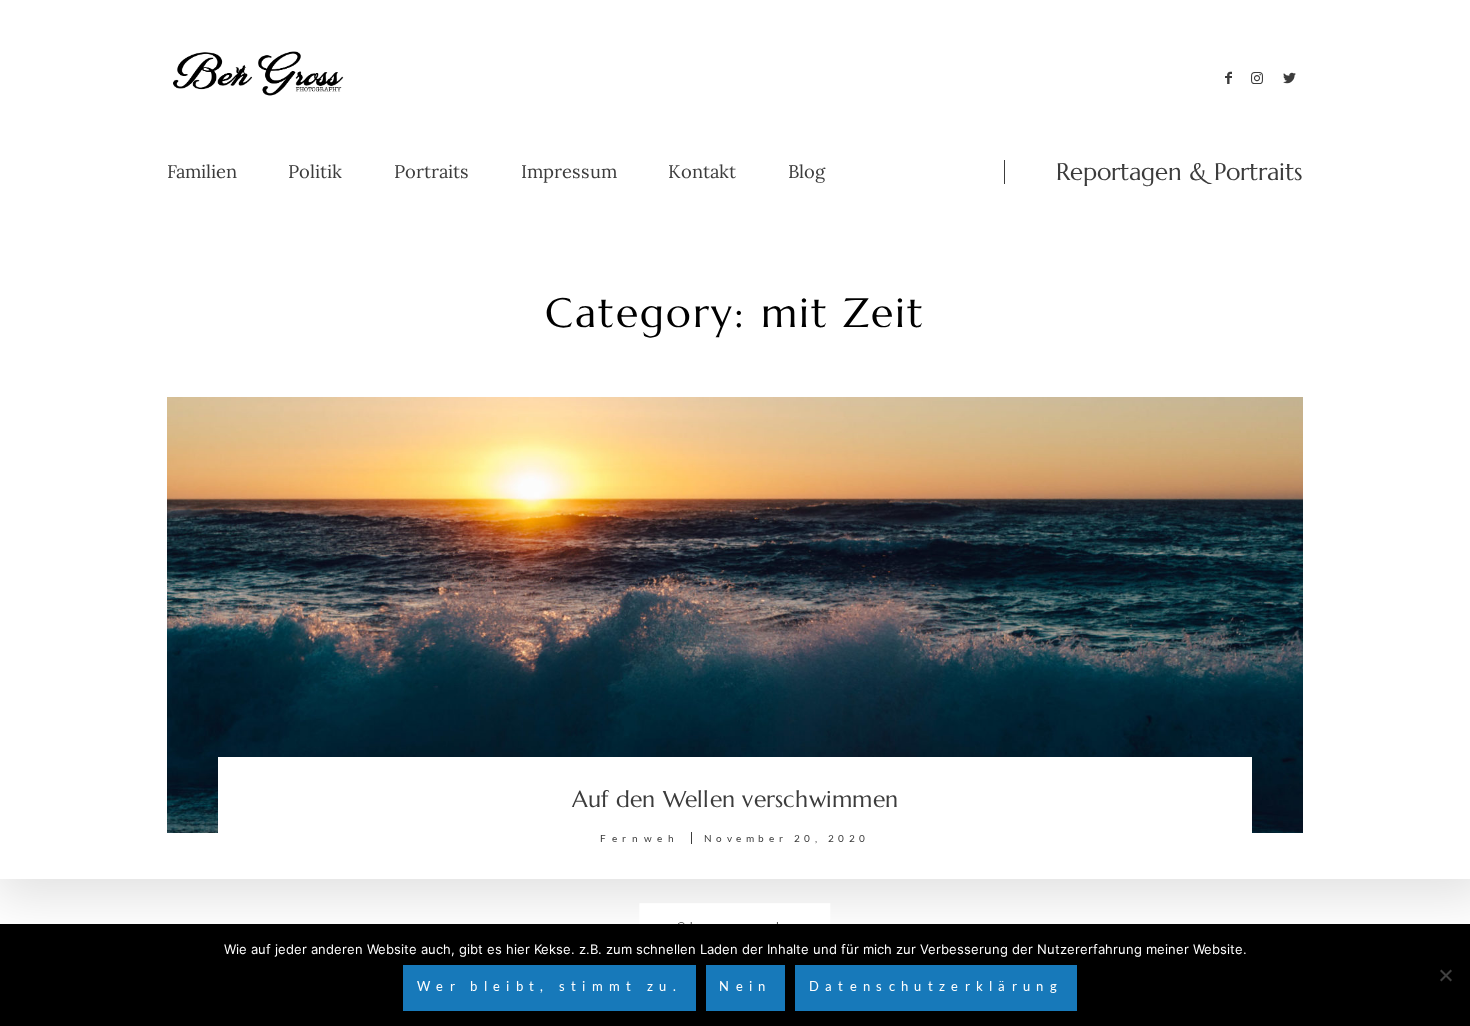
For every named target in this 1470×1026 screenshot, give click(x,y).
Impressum (569, 172)
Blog (806, 172)
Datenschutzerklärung (936, 986)
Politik (315, 172)
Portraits (431, 172)
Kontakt (702, 172)
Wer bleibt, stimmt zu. (549, 986)
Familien (202, 172)
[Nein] (1445, 975)
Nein (745, 986)
